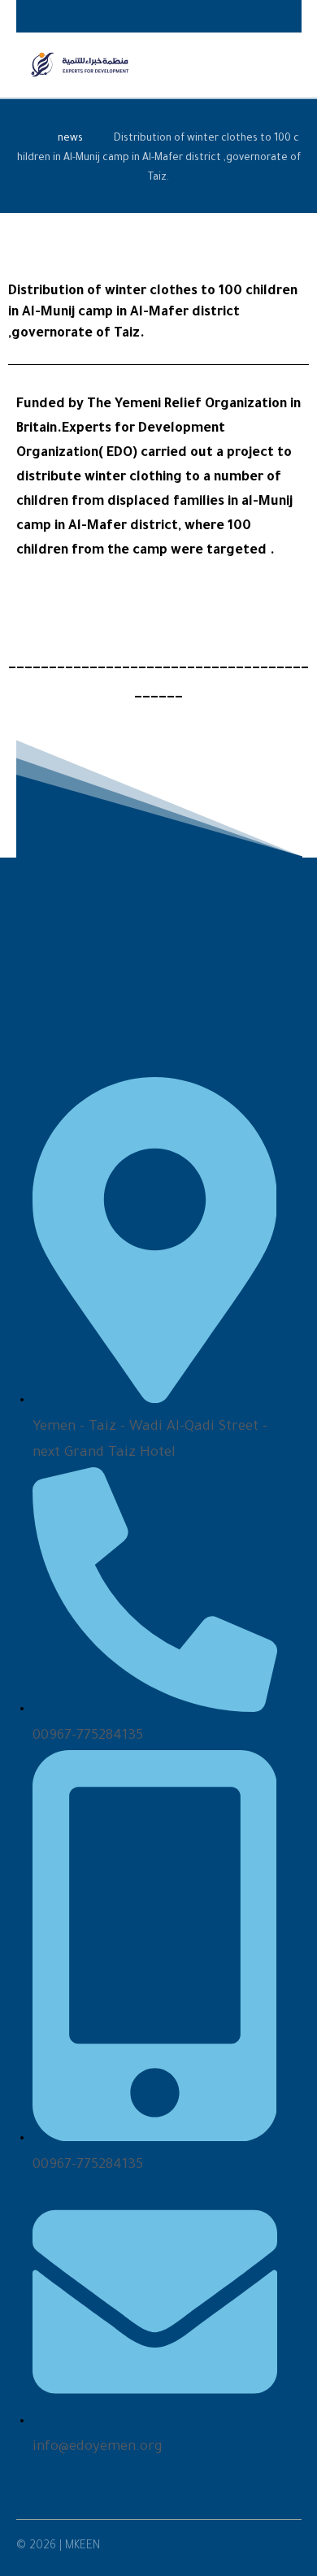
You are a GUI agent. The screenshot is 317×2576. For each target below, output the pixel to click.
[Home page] (22, 139)
